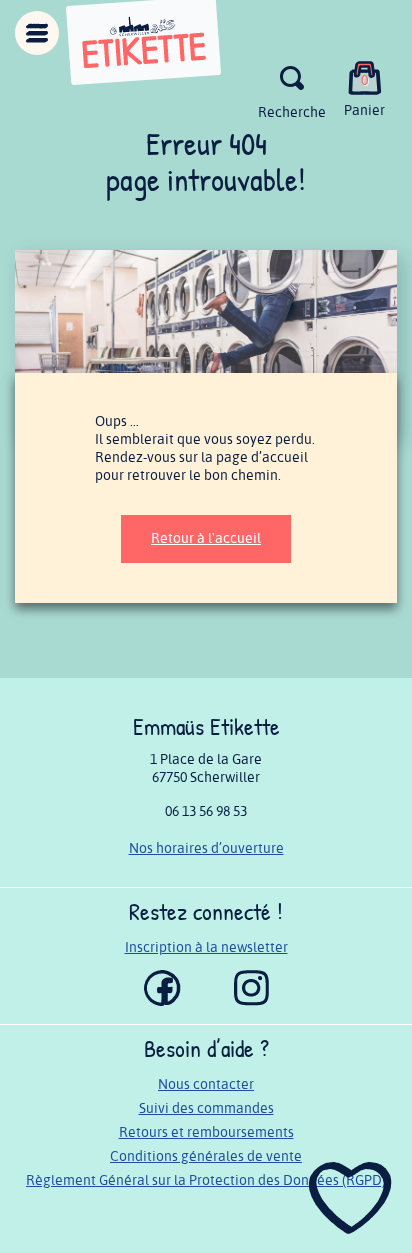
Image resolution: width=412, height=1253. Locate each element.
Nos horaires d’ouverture (206, 848)
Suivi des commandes (206, 1108)
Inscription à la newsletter (206, 947)
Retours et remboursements (206, 1132)
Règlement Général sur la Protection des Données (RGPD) (206, 1180)
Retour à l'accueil (206, 538)
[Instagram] (251, 1001)
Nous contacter (206, 1084)
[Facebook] (162, 1001)
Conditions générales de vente (206, 1156)
